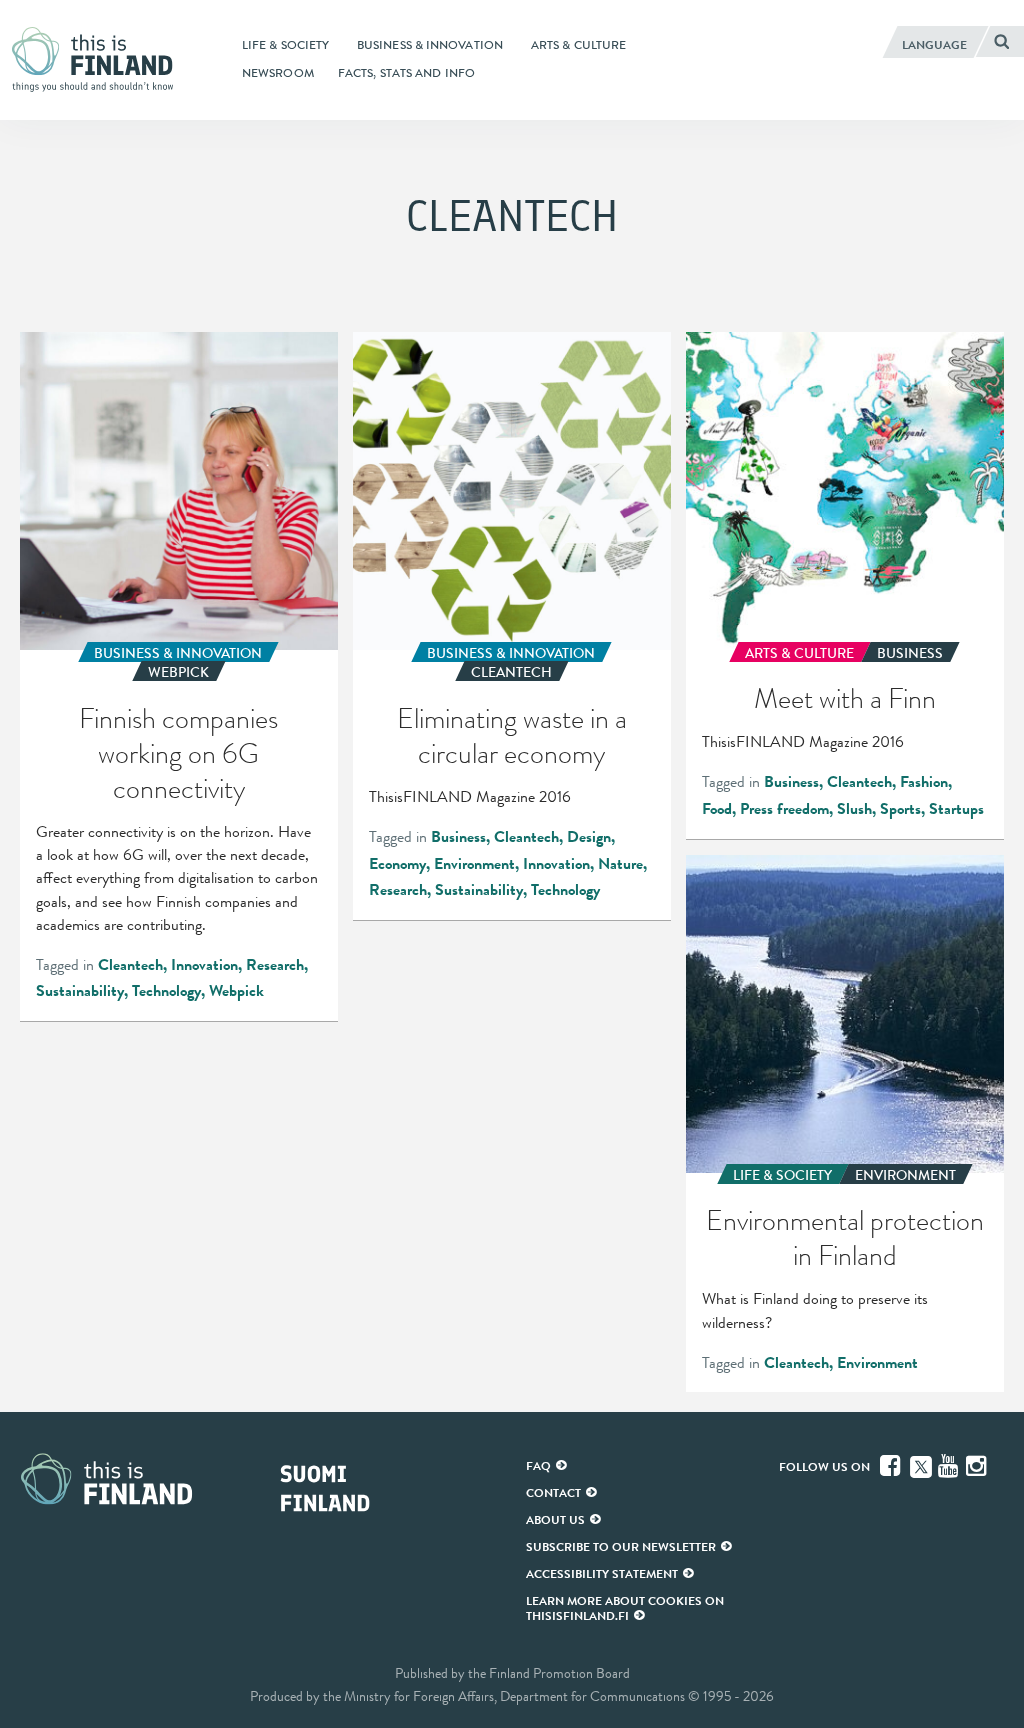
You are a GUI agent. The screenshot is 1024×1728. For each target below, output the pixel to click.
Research (275, 965)
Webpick (236, 991)
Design (589, 837)
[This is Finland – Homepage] (98, 59)
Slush (854, 809)
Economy (397, 864)
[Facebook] (892, 1466)
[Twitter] (921, 1465)
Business (458, 837)
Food (717, 809)
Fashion (924, 782)
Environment (474, 864)
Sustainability (80, 991)
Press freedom (784, 809)
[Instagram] (978, 1466)
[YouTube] (950, 1466)
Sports (900, 809)
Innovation (204, 965)
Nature (620, 864)
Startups (956, 809)
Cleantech (130, 965)
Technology (166, 991)
